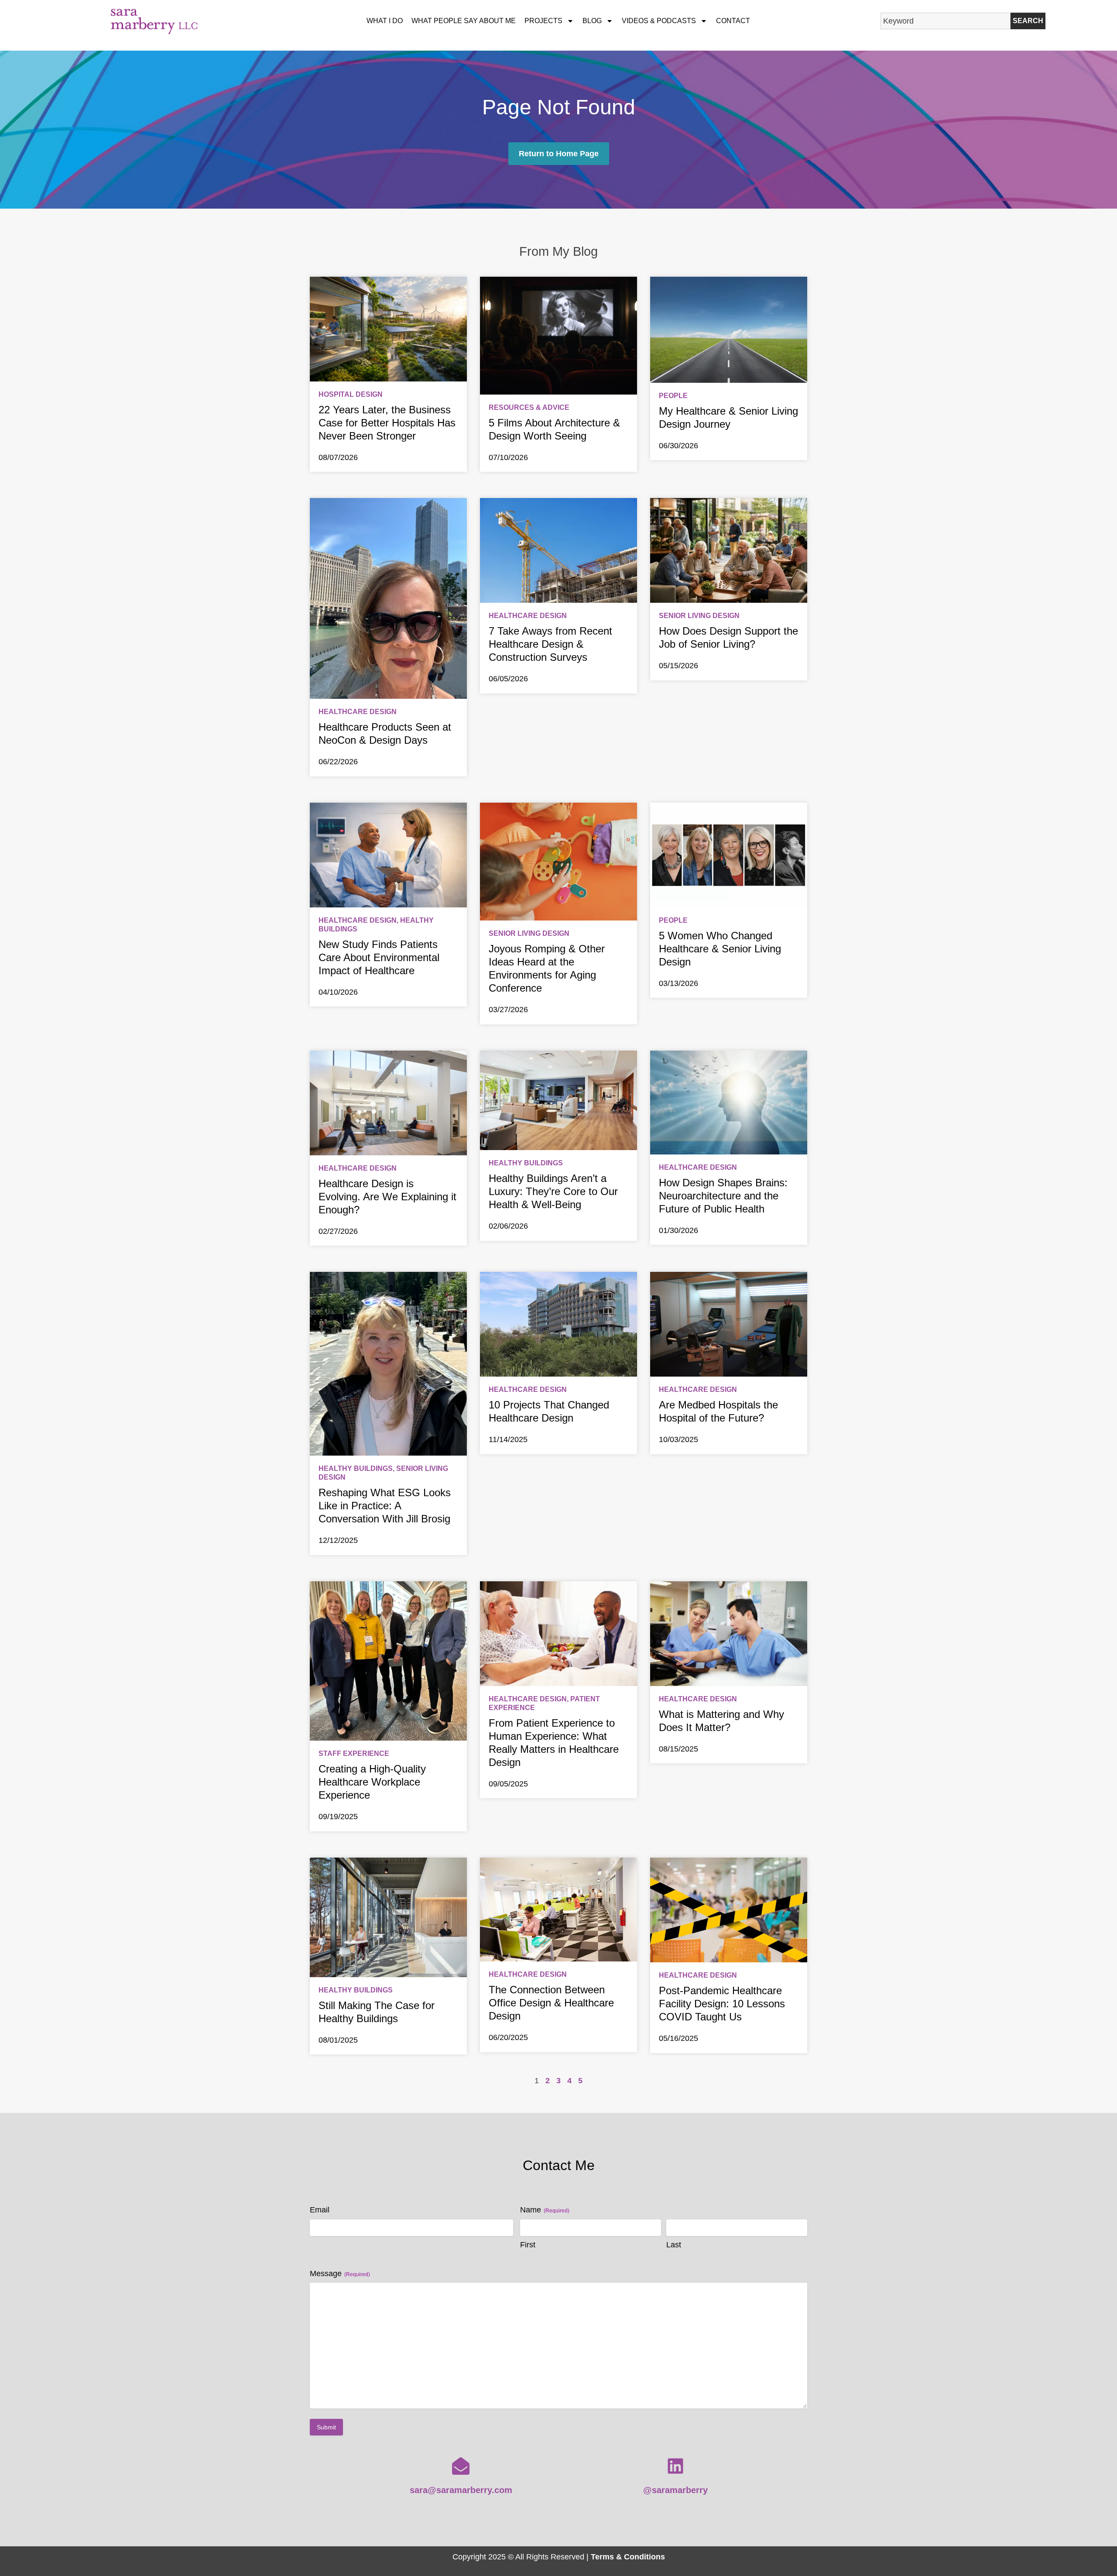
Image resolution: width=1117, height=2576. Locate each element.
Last (674, 2245)
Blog (592, 21)
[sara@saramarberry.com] (461, 2466)
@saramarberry (675, 2490)
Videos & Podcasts (659, 21)
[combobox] (946, 21)
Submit (326, 2427)
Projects (543, 21)
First (528, 2245)
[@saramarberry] (675, 2466)
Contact (733, 21)
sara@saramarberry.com (461, 2490)
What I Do (385, 21)
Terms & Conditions (628, 2557)
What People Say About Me (464, 21)
